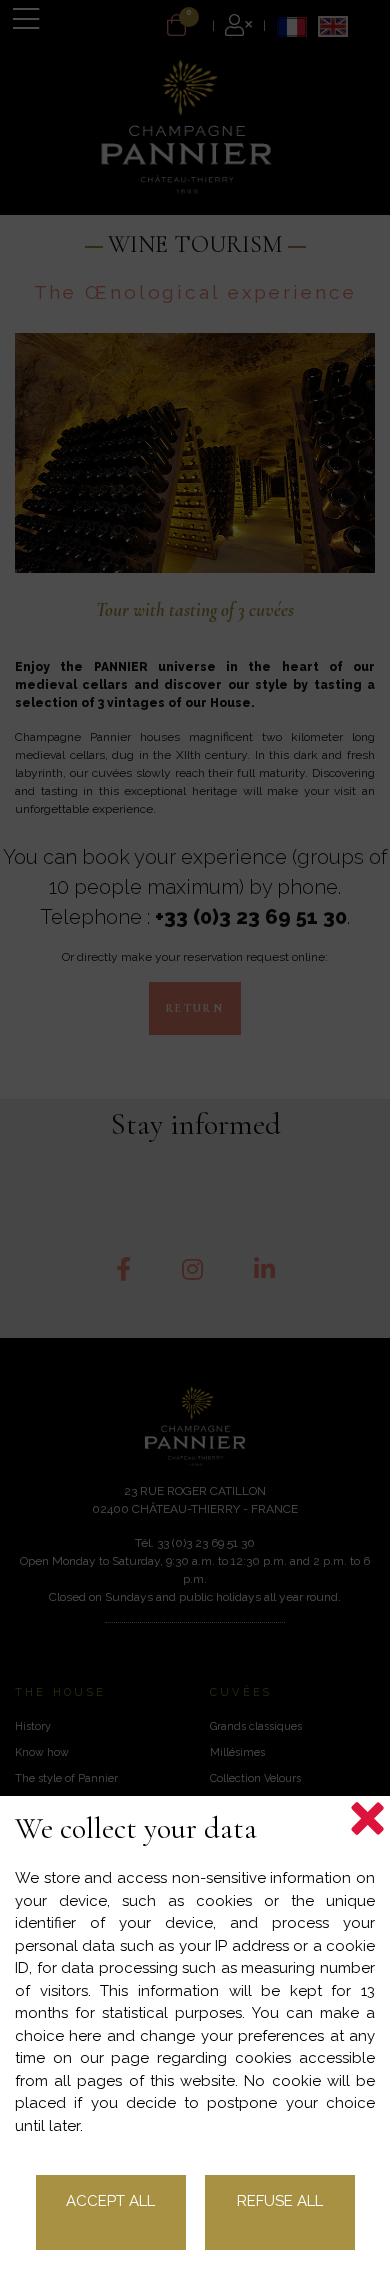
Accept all (110, 2201)
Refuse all (280, 2201)
